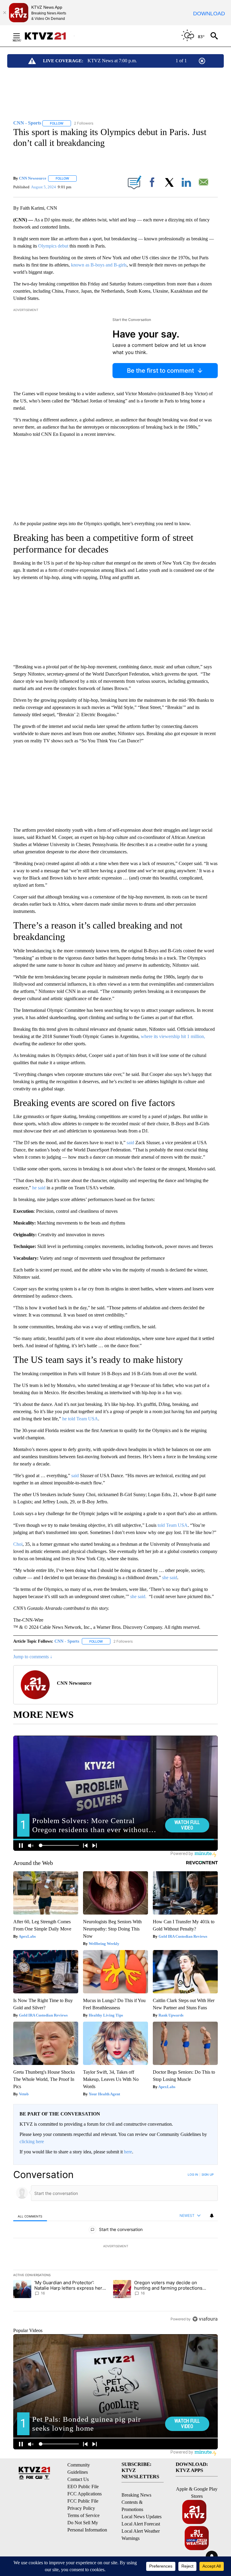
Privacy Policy (81, 2508)
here (128, 2152)
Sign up (208, 2174)
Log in (193, 2174)
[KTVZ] (49, 36)
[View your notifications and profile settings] (212, 2216)
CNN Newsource (33, 178)
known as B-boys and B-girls (99, 265)
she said (170, 1578)
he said (39, 1188)
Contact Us (78, 2479)
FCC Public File (83, 2501)
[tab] (30, 2216)
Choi (18, 1544)
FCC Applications (85, 2494)
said (130, 1143)
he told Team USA (80, 1419)
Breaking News (136, 2495)
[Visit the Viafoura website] (205, 2319)
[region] (115, 2247)
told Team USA (173, 1525)
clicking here (32, 2142)
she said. (139, 1596)
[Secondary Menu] (21, 36)
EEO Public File (83, 2487)
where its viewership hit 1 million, (173, 1036)
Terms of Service (83, 2515)
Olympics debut (53, 246)
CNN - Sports (67, 1641)
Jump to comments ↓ (33, 1657)
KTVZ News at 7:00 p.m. (112, 61)
